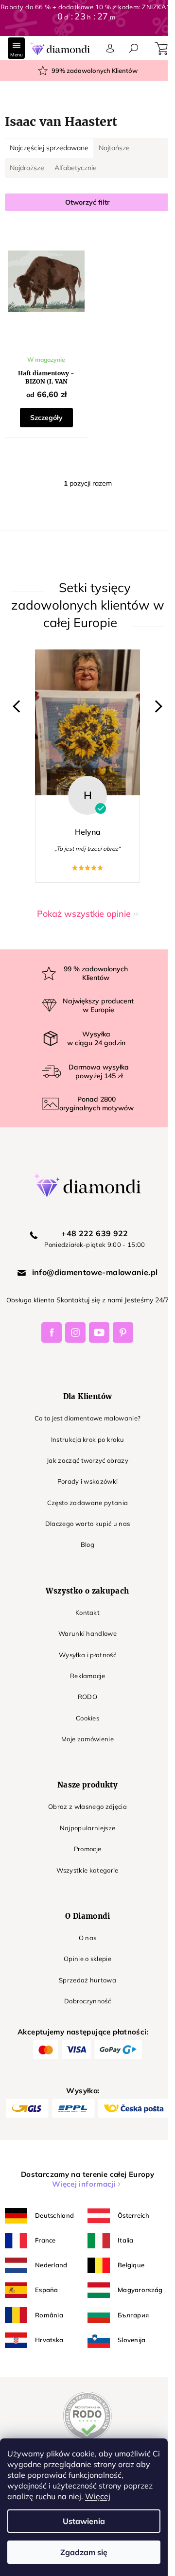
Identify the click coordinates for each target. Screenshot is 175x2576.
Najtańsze (114, 148)
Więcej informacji (84, 2184)
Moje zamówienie (87, 1739)
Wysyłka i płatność (87, 1655)
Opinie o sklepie (87, 1959)
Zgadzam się (84, 2552)
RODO (87, 1697)
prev (19, 706)
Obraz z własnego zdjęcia (87, 1806)
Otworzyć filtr (87, 202)
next (156, 706)
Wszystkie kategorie (87, 1870)
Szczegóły (46, 418)
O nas (88, 1938)
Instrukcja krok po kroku (88, 1439)
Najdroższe (27, 168)
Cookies (87, 1718)
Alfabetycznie (76, 168)
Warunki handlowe (87, 1633)
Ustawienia (84, 2521)
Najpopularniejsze (88, 1828)
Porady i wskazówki (88, 1481)
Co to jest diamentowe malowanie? (88, 1418)
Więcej (98, 2496)
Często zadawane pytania (88, 1503)
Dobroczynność (87, 2001)
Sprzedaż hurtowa (87, 1980)
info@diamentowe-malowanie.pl (95, 1272)
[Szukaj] (134, 48)
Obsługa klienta (31, 1300)
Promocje (88, 1849)
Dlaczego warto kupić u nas (88, 1524)
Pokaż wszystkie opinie (84, 914)
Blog (87, 1544)
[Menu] (16, 48)
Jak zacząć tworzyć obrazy (87, 1460)
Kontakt (87, 1612)
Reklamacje (87, 1676)
